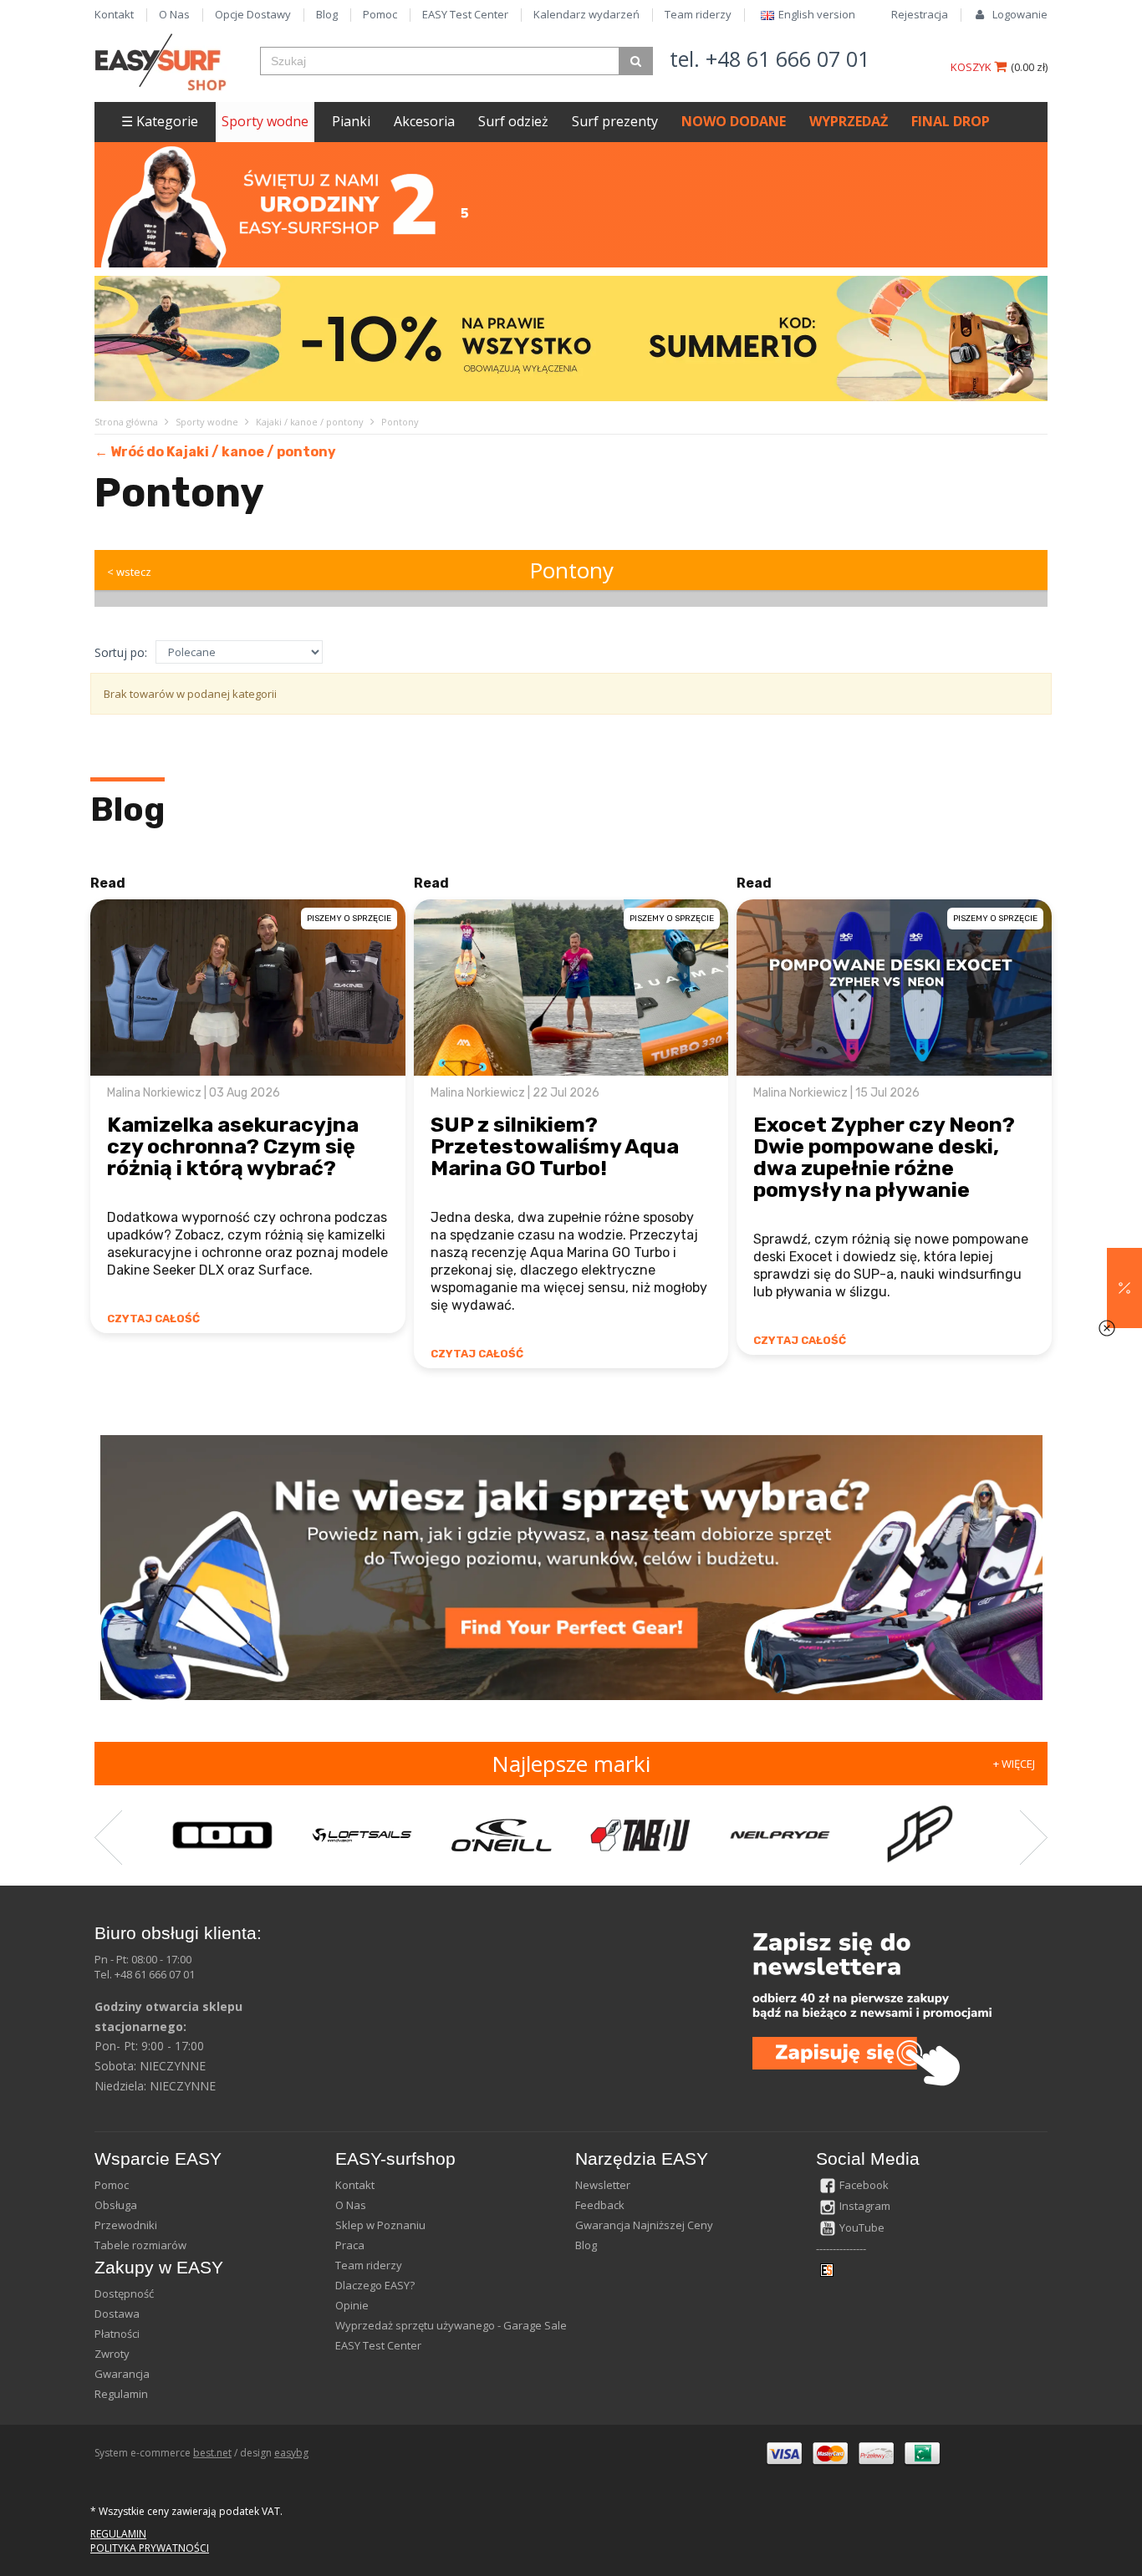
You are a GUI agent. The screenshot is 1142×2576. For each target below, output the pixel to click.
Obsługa (116, 2205)
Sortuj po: (121, 652)
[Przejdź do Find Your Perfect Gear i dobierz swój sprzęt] (571, 1567)
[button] (1124, 1288)
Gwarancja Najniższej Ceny (644, 2225)
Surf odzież (513, 121)
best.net (212, 2453)
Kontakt (114, 14)
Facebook (864, 2185)
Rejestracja (920, 14)
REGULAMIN (118, 2534)
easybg (291, 2453)
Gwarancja (122, 2374)
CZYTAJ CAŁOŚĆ (153, 1319)
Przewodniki (126, 2225)
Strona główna (126, 422)
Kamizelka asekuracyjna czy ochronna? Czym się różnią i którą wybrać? (233, 1146)
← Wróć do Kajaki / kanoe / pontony (215, 452)
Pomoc (380, 14)
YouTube (862, 2227)
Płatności (117, 2334)
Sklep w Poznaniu (380, 2225)
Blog (327, 14)
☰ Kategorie (160, 121)
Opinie (352, 2305)
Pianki (351, 121)
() (1029, 67)
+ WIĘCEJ (1014, 1764)
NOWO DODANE (734, 121)
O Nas (174, 14)
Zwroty (112, 2354)
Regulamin (121, 2394)
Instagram (865, 2206)
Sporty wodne (265, 121)
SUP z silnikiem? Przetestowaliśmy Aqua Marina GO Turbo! (555, 1146)
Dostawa (117, 2314)
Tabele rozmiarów (140, 2245)
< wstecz (129, 572)
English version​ (817, 14)
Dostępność (124, 2293)
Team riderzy (698, 14)
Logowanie (1020, 14)
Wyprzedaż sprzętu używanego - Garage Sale (451, 2325)
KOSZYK (972, 67)
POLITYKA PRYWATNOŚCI (150, 2548)
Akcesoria (424, 121)
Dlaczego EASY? (375, 2285)
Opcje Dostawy (253, 14)
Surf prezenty (615, 121)
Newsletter (603, 2185)
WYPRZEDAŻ (849, 121)
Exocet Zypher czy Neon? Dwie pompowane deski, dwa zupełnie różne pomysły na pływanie (884, 1157)
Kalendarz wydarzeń (586, 14)
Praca (350, 2245)
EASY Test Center (465, 14)
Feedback (600, 2205)
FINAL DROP (951, 121)
